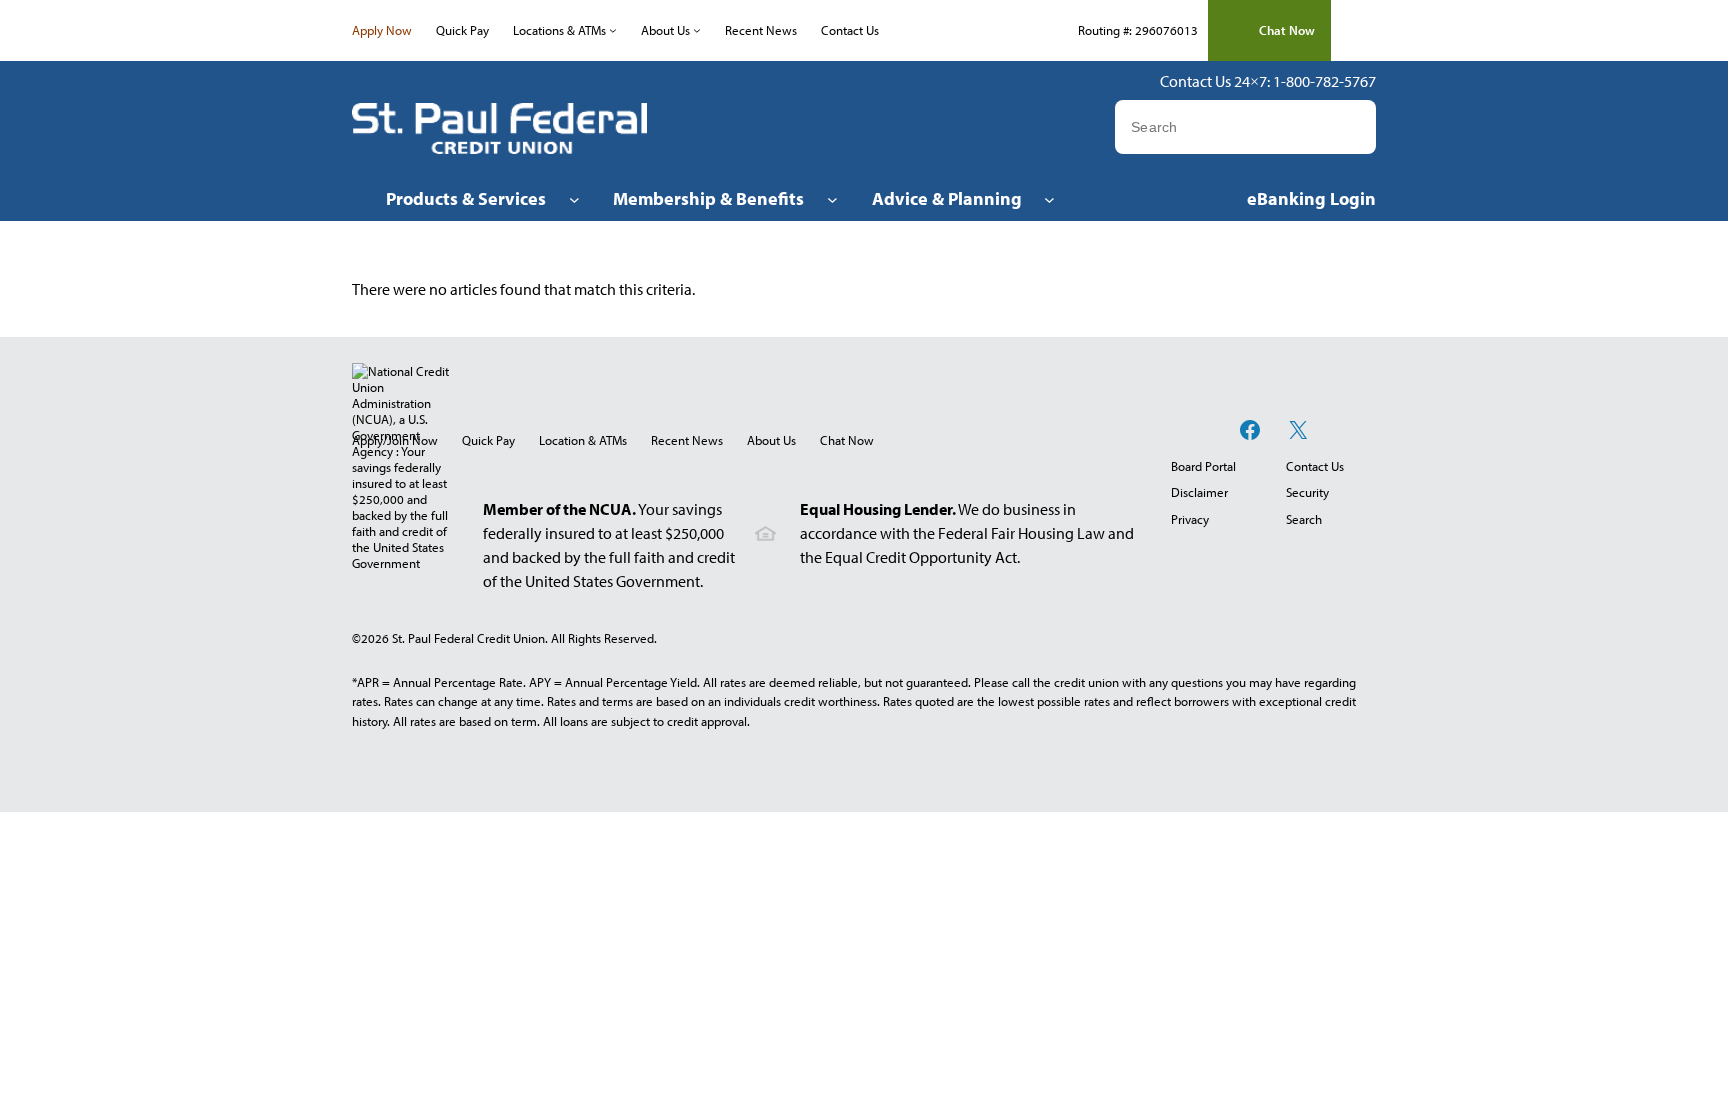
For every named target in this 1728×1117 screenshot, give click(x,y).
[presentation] (847, 440)
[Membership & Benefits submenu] (832, 198)
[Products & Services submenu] (574, 198)
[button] (1269, 30)
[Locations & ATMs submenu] (613, 30)
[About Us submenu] (697, 30)
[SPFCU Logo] (499, 128)
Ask (1358, 127)
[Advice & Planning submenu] (1049, 198)
